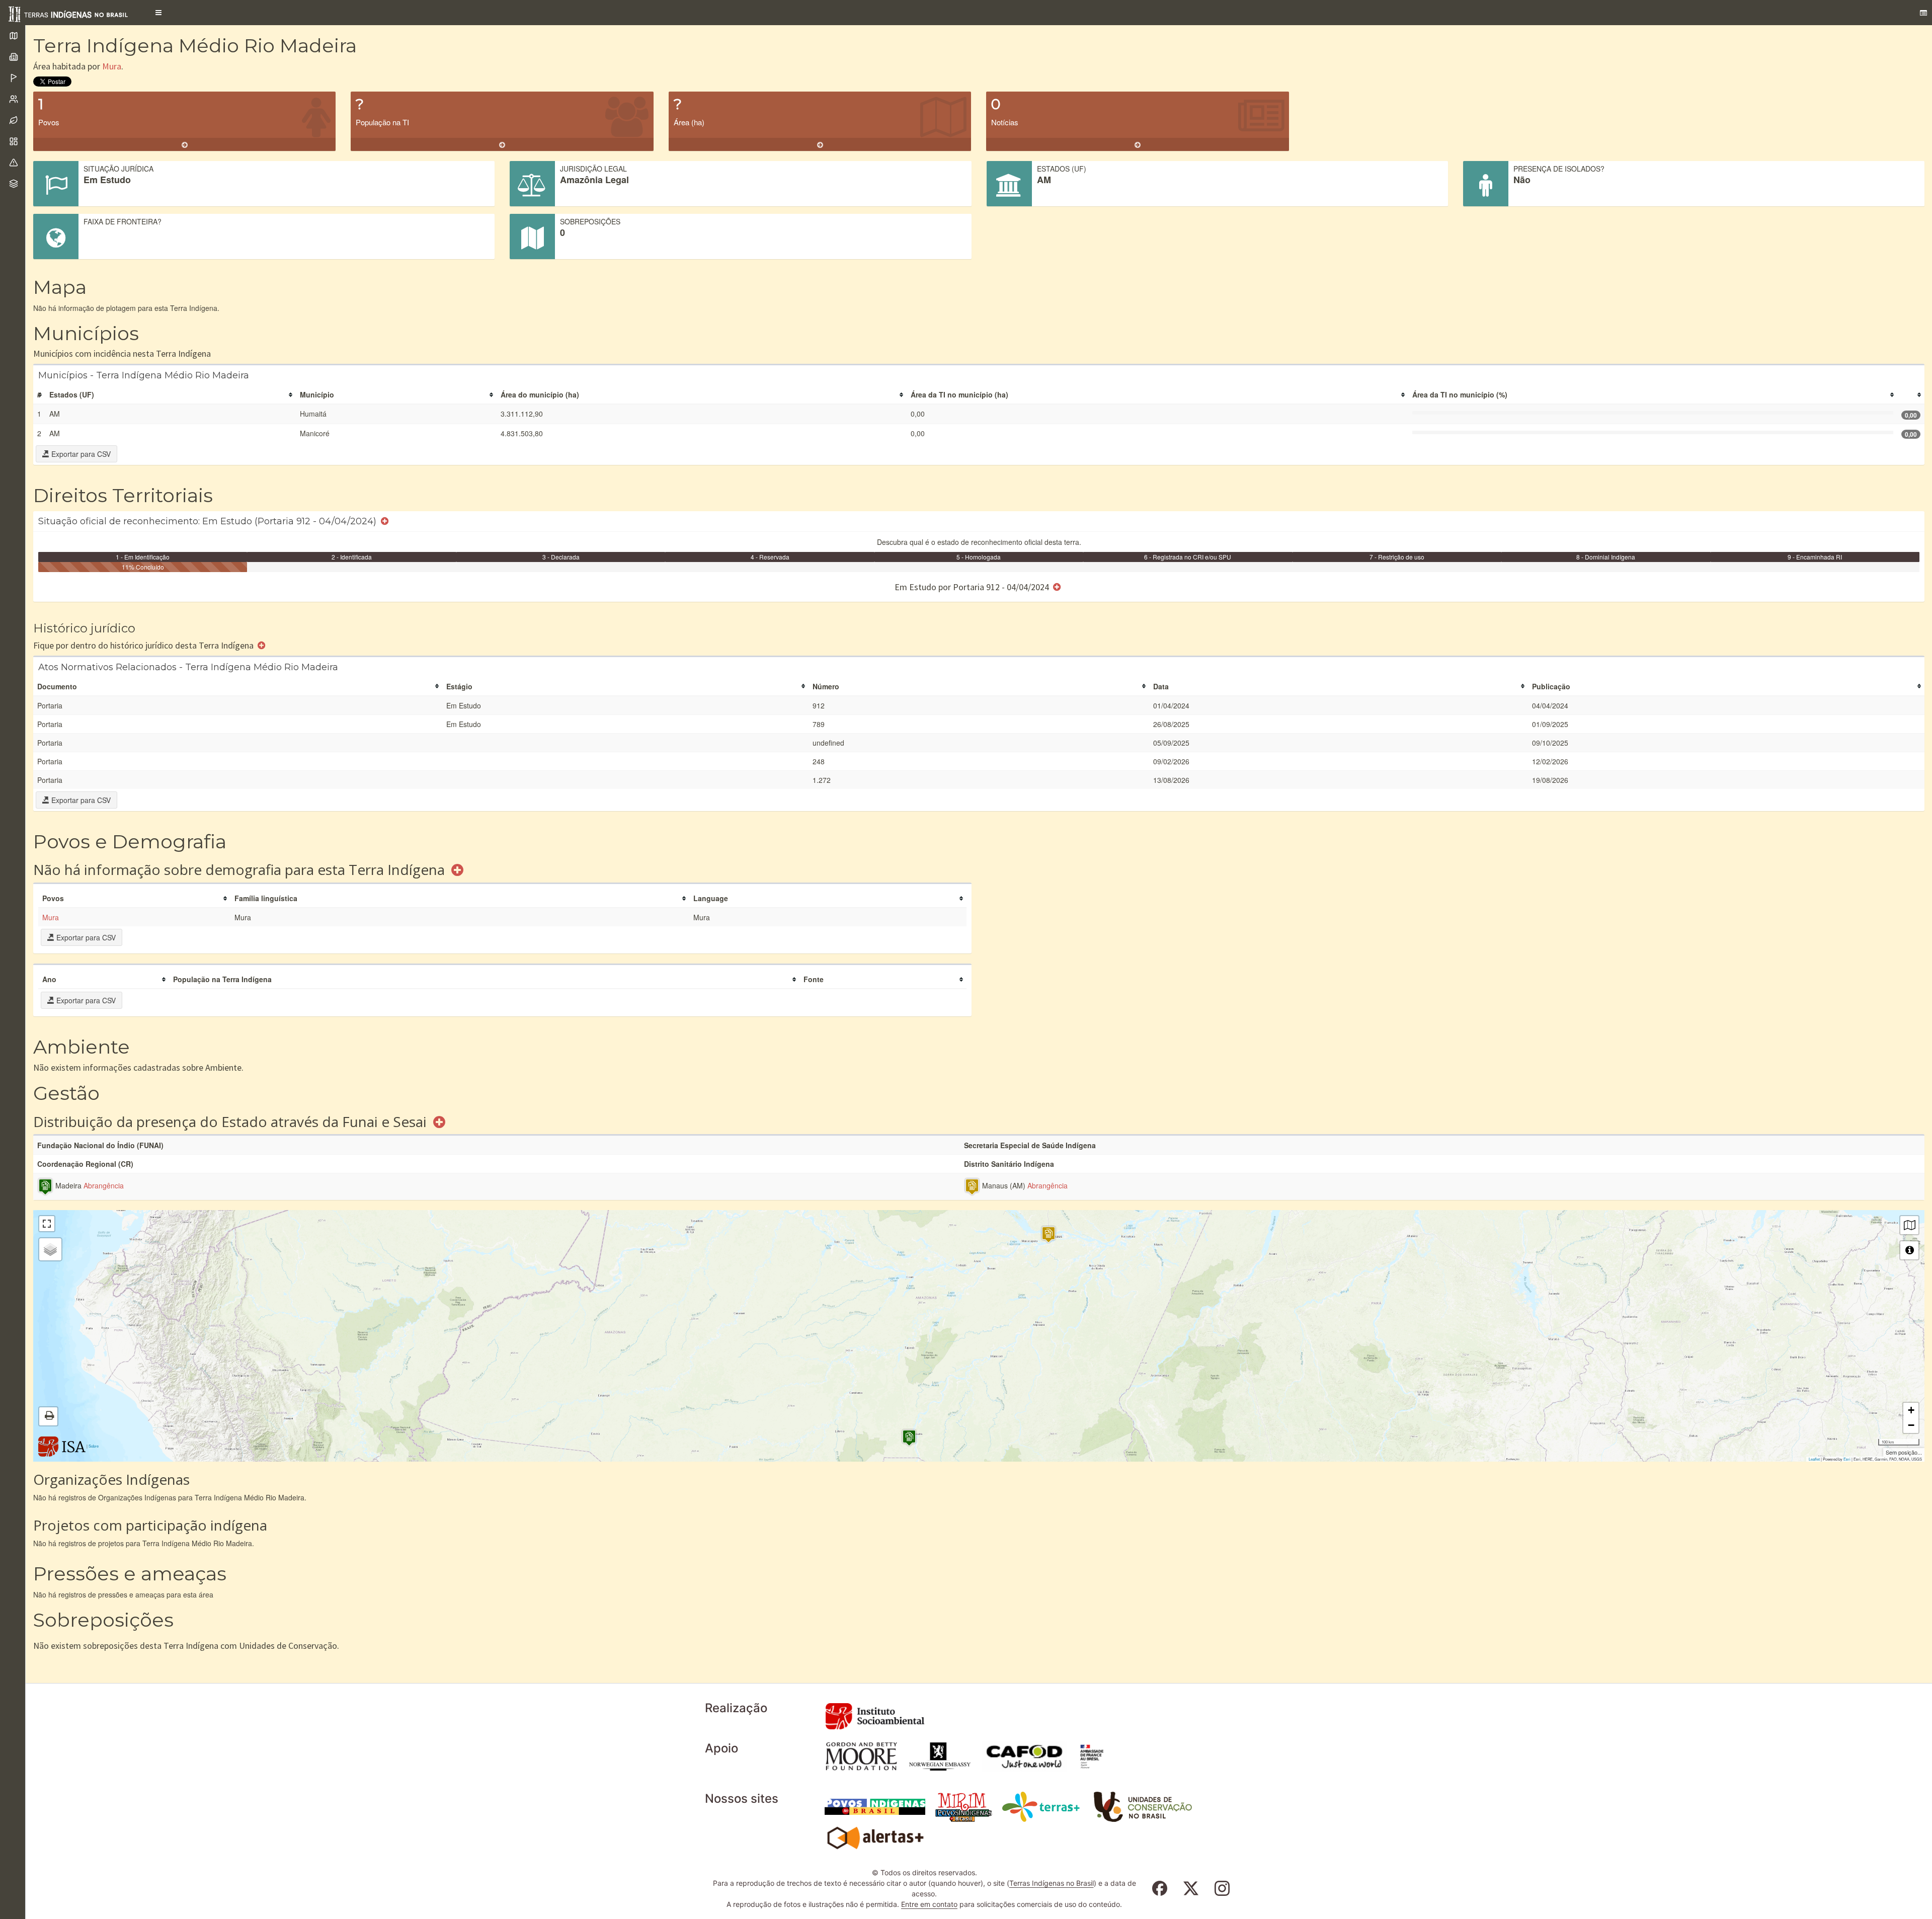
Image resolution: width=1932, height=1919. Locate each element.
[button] (158, 13)
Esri (1847, 1459)
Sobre (94, 1446)
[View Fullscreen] (47, 1224)
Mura (112, 66)
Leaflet (1814, 1459)
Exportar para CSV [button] (80, 454)
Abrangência (104, 1186)
